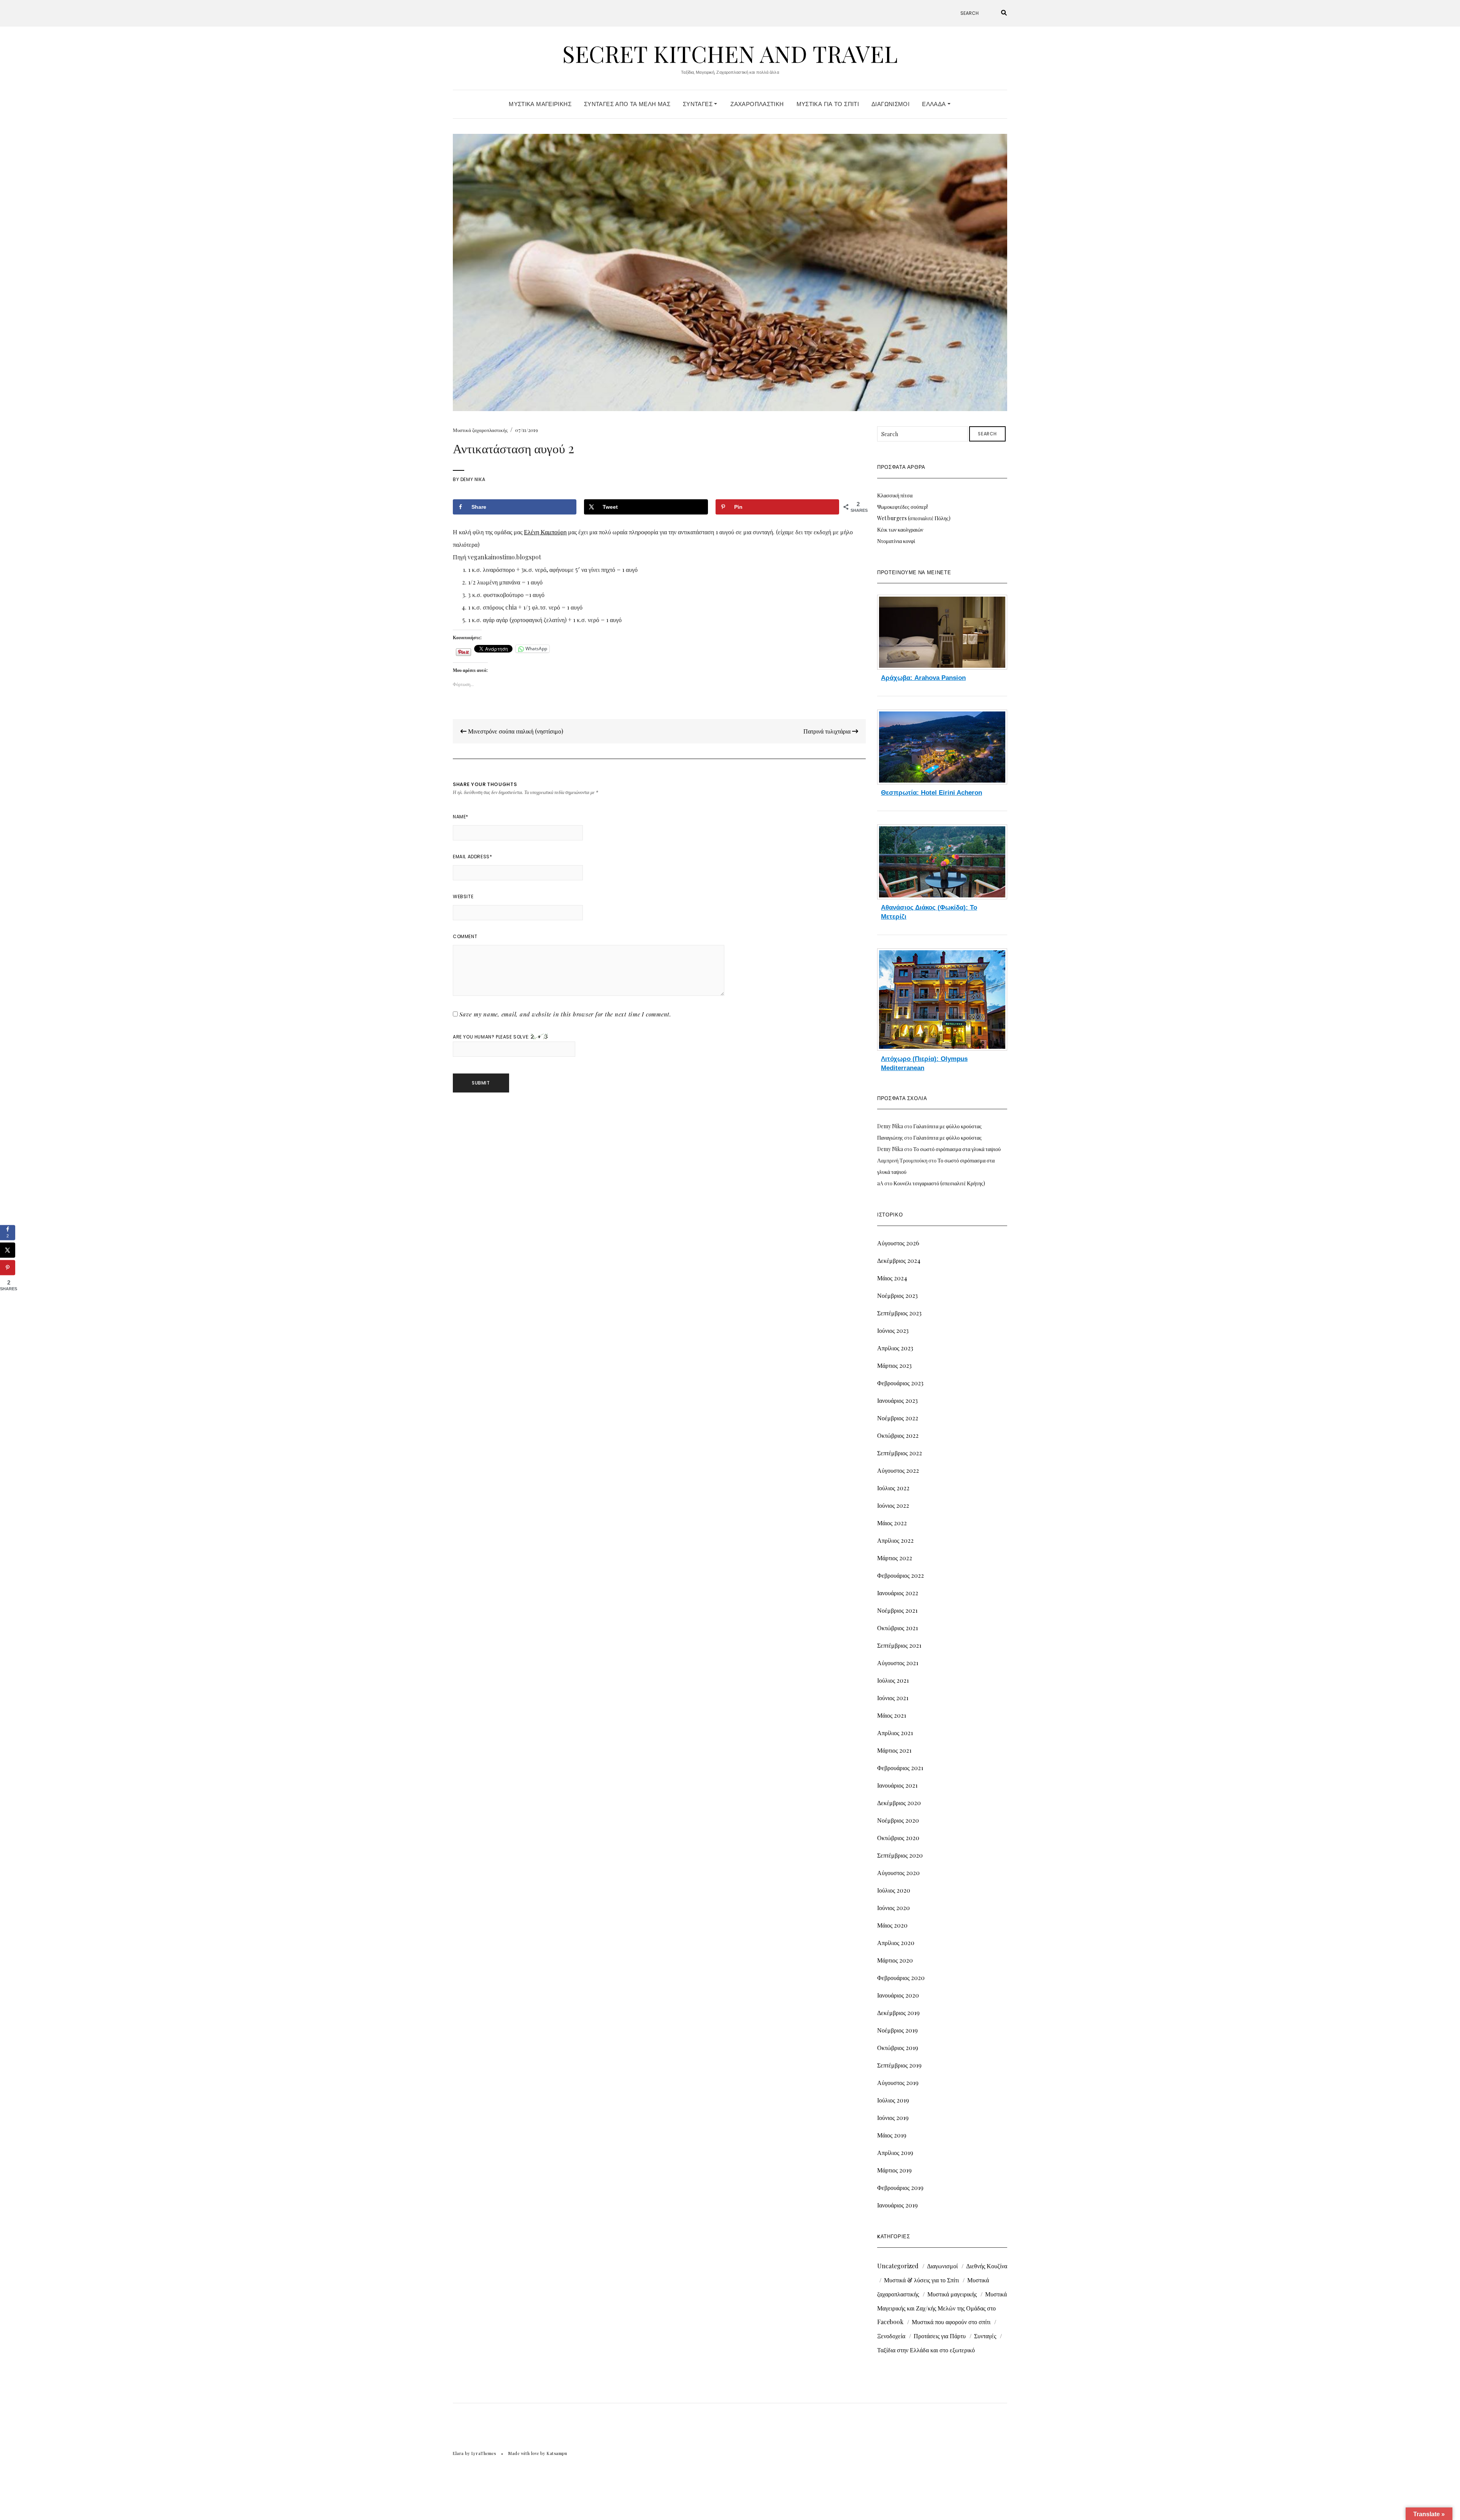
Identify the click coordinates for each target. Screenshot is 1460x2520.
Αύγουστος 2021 (898, 1663)
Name (461, 817)
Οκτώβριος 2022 (898, 1435)
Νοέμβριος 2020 (898, 1820)
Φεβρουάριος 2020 (901, 1978)
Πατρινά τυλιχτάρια (828, 731)
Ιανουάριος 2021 (897, 1785)
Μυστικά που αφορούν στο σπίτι (951, 2322)
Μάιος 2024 (892, 1278)
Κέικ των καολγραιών (900, 530)
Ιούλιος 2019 (893, 2100)
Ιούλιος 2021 (893, 1680)
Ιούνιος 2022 (893, 1505)
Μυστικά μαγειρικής (952, 2294)
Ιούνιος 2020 (893, 1908)
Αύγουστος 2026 (898, 1243)
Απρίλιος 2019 (895, 2152)
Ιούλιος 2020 (894, 1890)
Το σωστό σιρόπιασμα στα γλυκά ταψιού (957, 1149)
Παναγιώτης (890, 1138)
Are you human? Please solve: (492, 1037)
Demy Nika (473, 479)
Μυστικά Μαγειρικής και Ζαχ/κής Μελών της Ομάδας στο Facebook (942, 2308)
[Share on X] (8, 1250)
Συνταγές (698, 104)
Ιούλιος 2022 (893, 1488)
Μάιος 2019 (892, 2135)
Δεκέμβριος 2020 (899, 1803)
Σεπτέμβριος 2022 (900, 1453)
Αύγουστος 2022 (898, 1470)
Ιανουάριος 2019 (897, 2205)
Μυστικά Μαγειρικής (540, 104)
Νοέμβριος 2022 (898, 1418)
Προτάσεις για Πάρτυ (940, 2336)
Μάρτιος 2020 (895, 1960)
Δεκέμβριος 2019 (898, 2013)
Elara (458, 2453)
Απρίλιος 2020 (896, 1943)
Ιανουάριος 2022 (898, 1593)
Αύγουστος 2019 (898, 2083)
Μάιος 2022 (892, 1523)
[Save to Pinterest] (8, 1267)
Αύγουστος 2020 (898, 1873)
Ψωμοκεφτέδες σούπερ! (902, 507)
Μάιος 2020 (892, 1925)
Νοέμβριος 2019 (897, 2030)
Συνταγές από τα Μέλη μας (627, 104)
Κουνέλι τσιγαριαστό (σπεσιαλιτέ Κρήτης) (939, 1183)
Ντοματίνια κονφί (896, 541)
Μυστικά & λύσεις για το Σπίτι (921, 2280)
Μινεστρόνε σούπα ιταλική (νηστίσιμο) (515, 731)
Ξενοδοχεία (891, 2336)
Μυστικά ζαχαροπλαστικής (480, 430)
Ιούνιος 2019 (893, 2117)
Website (463, 896)
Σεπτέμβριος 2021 (899, 1645)
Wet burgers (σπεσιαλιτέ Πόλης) (914, 518)
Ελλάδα (935, 104)
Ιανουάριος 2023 (897, 1400)
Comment (465, 936)
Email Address (472, 857)
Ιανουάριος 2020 (898, 1995)
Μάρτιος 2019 (894, 2170)
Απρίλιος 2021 (895, 1733)
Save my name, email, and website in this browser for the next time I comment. (565, 1014)
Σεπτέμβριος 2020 (900, 1855)
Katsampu (557, 2453)
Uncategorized (898, 2266)
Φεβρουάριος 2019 (900, 2187)
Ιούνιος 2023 (893, 1330)
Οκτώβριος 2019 (898, 2048)
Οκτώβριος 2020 (898, 1838)
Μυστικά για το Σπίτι (828, 104)
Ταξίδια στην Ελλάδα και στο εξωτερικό (926, 2350)
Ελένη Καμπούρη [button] (545, 532)
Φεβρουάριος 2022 (901, 1575)
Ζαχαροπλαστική (757, 104)
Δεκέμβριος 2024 (899, 1260)
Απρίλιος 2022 (895, 1540)
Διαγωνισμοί (890, 104)
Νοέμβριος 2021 (897, 1610)
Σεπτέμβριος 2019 (899, 2065)
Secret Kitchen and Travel (730, 53)
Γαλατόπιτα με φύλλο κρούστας (947, 1126)
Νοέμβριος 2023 (897, 1295)
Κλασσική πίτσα (895, 495)
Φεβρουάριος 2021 (900, 1768)
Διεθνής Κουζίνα (987, 2266)
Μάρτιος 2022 (895, 1558)
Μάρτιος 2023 (894, 1365)
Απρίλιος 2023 (895, 1348)
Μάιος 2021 (892, 1715)
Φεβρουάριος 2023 (900, 1383)
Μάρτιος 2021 (894, 1750)
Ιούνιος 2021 (893, 1698)
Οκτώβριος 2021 (897, 1628)
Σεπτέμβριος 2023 (899, 1313)
